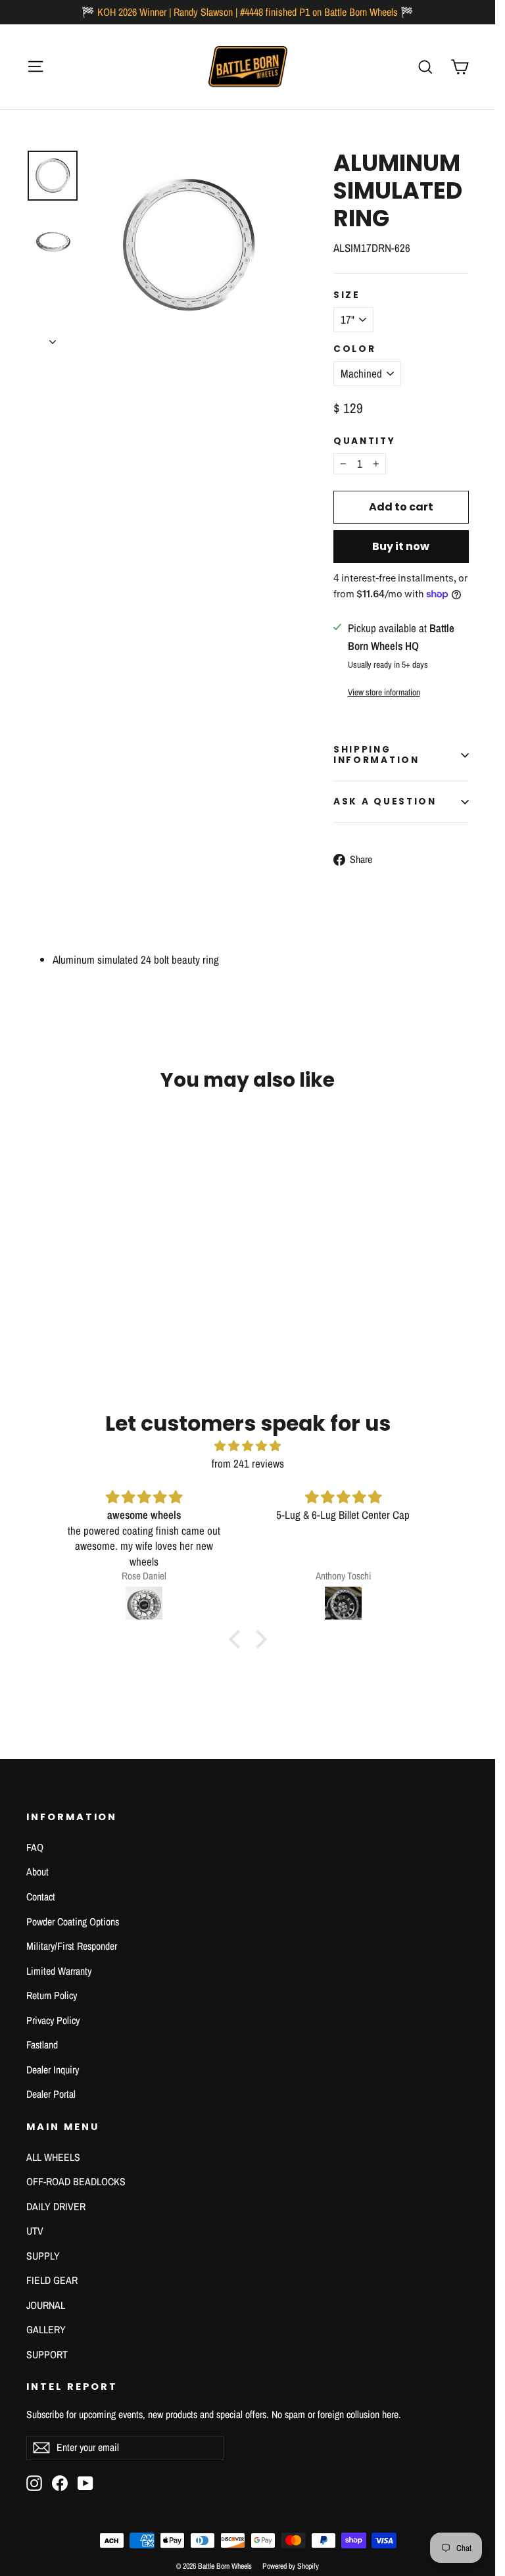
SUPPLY (43, 2256)
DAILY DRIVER (56, 2207)
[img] (248, 1446)
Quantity (365, 441)
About (37, 1872)
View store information (384, 692)
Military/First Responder (72, 1946)
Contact (41, 1897)
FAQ (35, 1847)
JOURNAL (46, 2305)
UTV (35, 2231)
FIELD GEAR (52, 2280)
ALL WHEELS (53, 2157)
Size (347, 295)
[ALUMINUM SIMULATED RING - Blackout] (51, 1280)
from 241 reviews (248, 1463)
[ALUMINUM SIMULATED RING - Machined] (35, 1280)
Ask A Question (385, 802)
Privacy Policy (53, 2020)
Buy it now (401, 546)
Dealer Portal (51, 2094)
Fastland (42, 2045)
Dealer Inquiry (53, 2070)
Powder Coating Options (73, 1922)
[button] (237, 1639)
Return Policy (52, 1995)
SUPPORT (47, 2355)
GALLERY (46, 2330)
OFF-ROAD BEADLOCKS (76, 2182)
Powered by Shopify (291, 2566)
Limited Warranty (59, 1971)
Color (355, 349)
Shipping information (376, 755)
